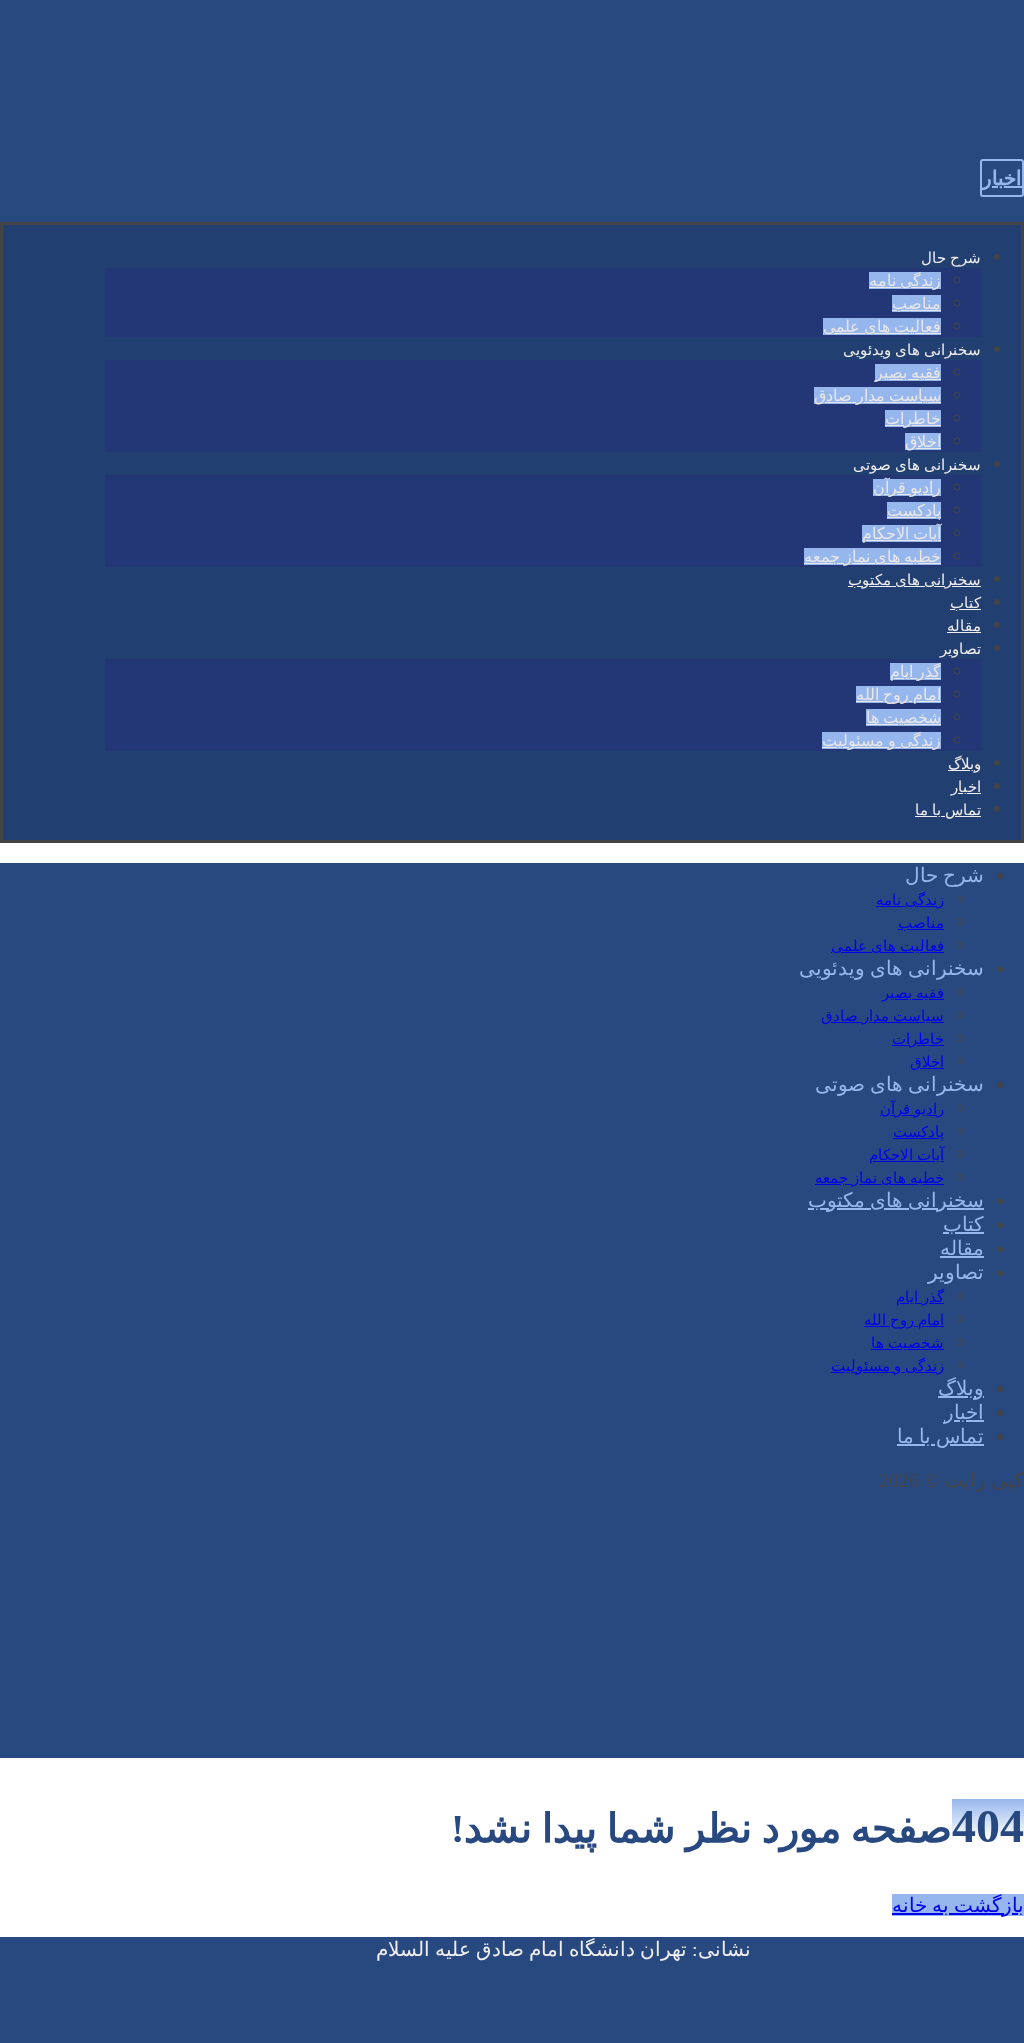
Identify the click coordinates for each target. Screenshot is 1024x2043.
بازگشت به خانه (958, 1905)
